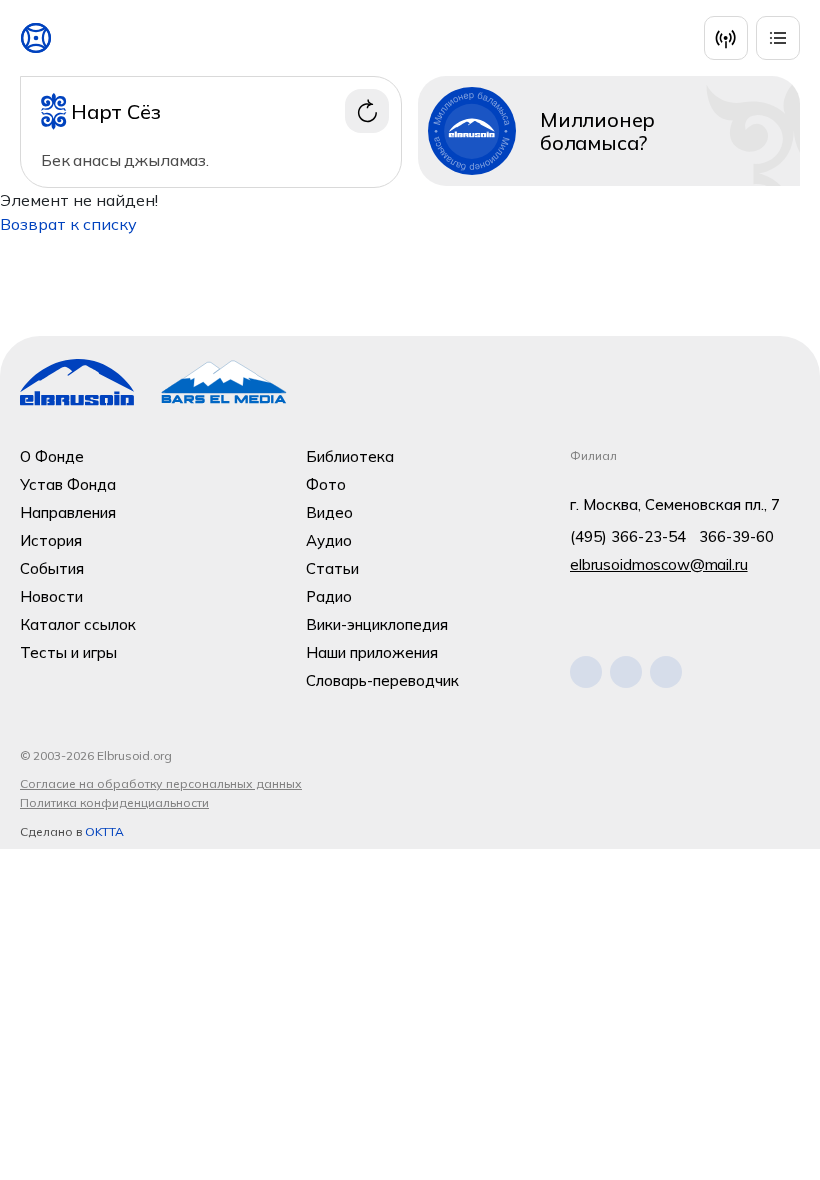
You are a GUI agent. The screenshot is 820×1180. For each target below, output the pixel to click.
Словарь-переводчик (382, 680)
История (51, 540)
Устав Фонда (68, 484)
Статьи (332, 568)
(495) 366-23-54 (628, 536)
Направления (68, 512)
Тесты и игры (68, 652)
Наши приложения (372, 652)
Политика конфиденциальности (114, 802)
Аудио (329, 540)
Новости (51, 596)
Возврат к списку (68, 224)
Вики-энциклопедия (377, 624)
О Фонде (52, 456)
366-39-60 (736, 536)
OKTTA (104, 831)
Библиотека (350, 456)
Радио (329, 596)
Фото (326, 484)
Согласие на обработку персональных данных (161, 783)
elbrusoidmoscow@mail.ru (659, 564)
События (52, 568)
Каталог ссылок (78, 624)
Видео (329, 512)
